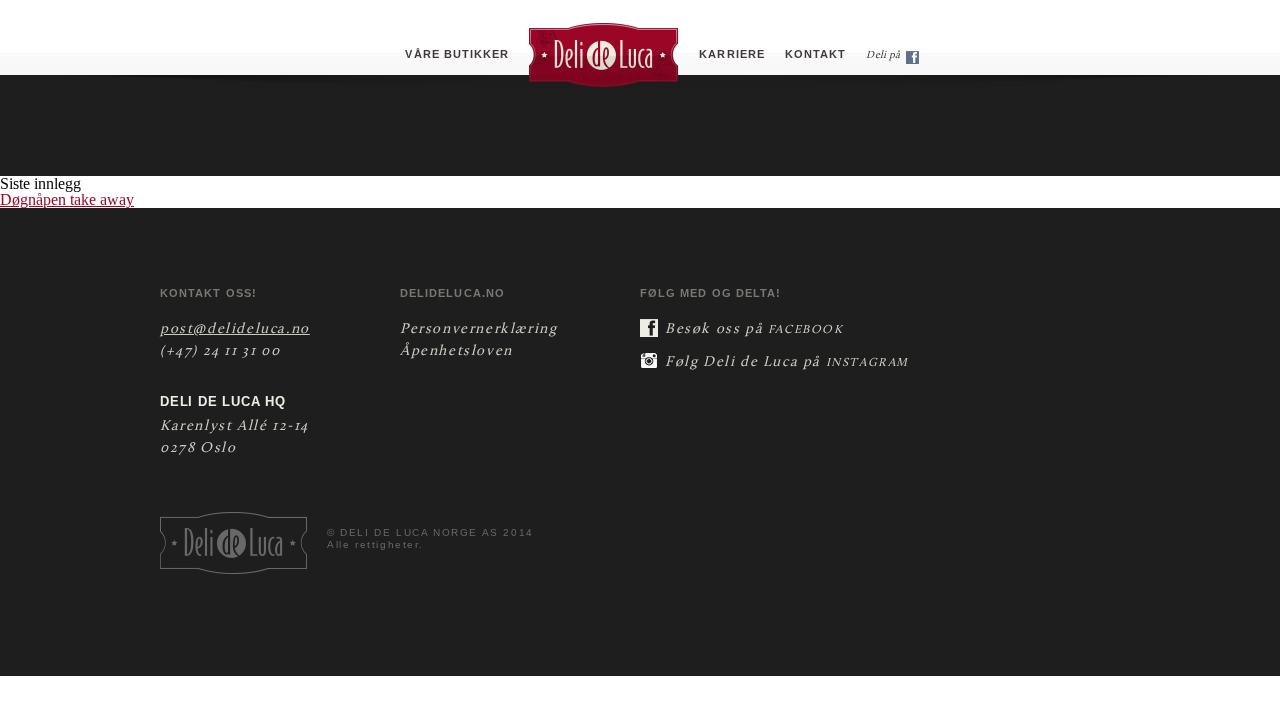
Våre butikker (457, 54)
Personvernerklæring (478, 329)
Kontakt (815, 54)
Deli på (884, 55)
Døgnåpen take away (67, 199)
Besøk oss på (754, 329)
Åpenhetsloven (456, 351)
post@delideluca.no (235, 329)
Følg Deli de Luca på (787, 362)
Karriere (732, 54)
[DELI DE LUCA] (604, 54)
